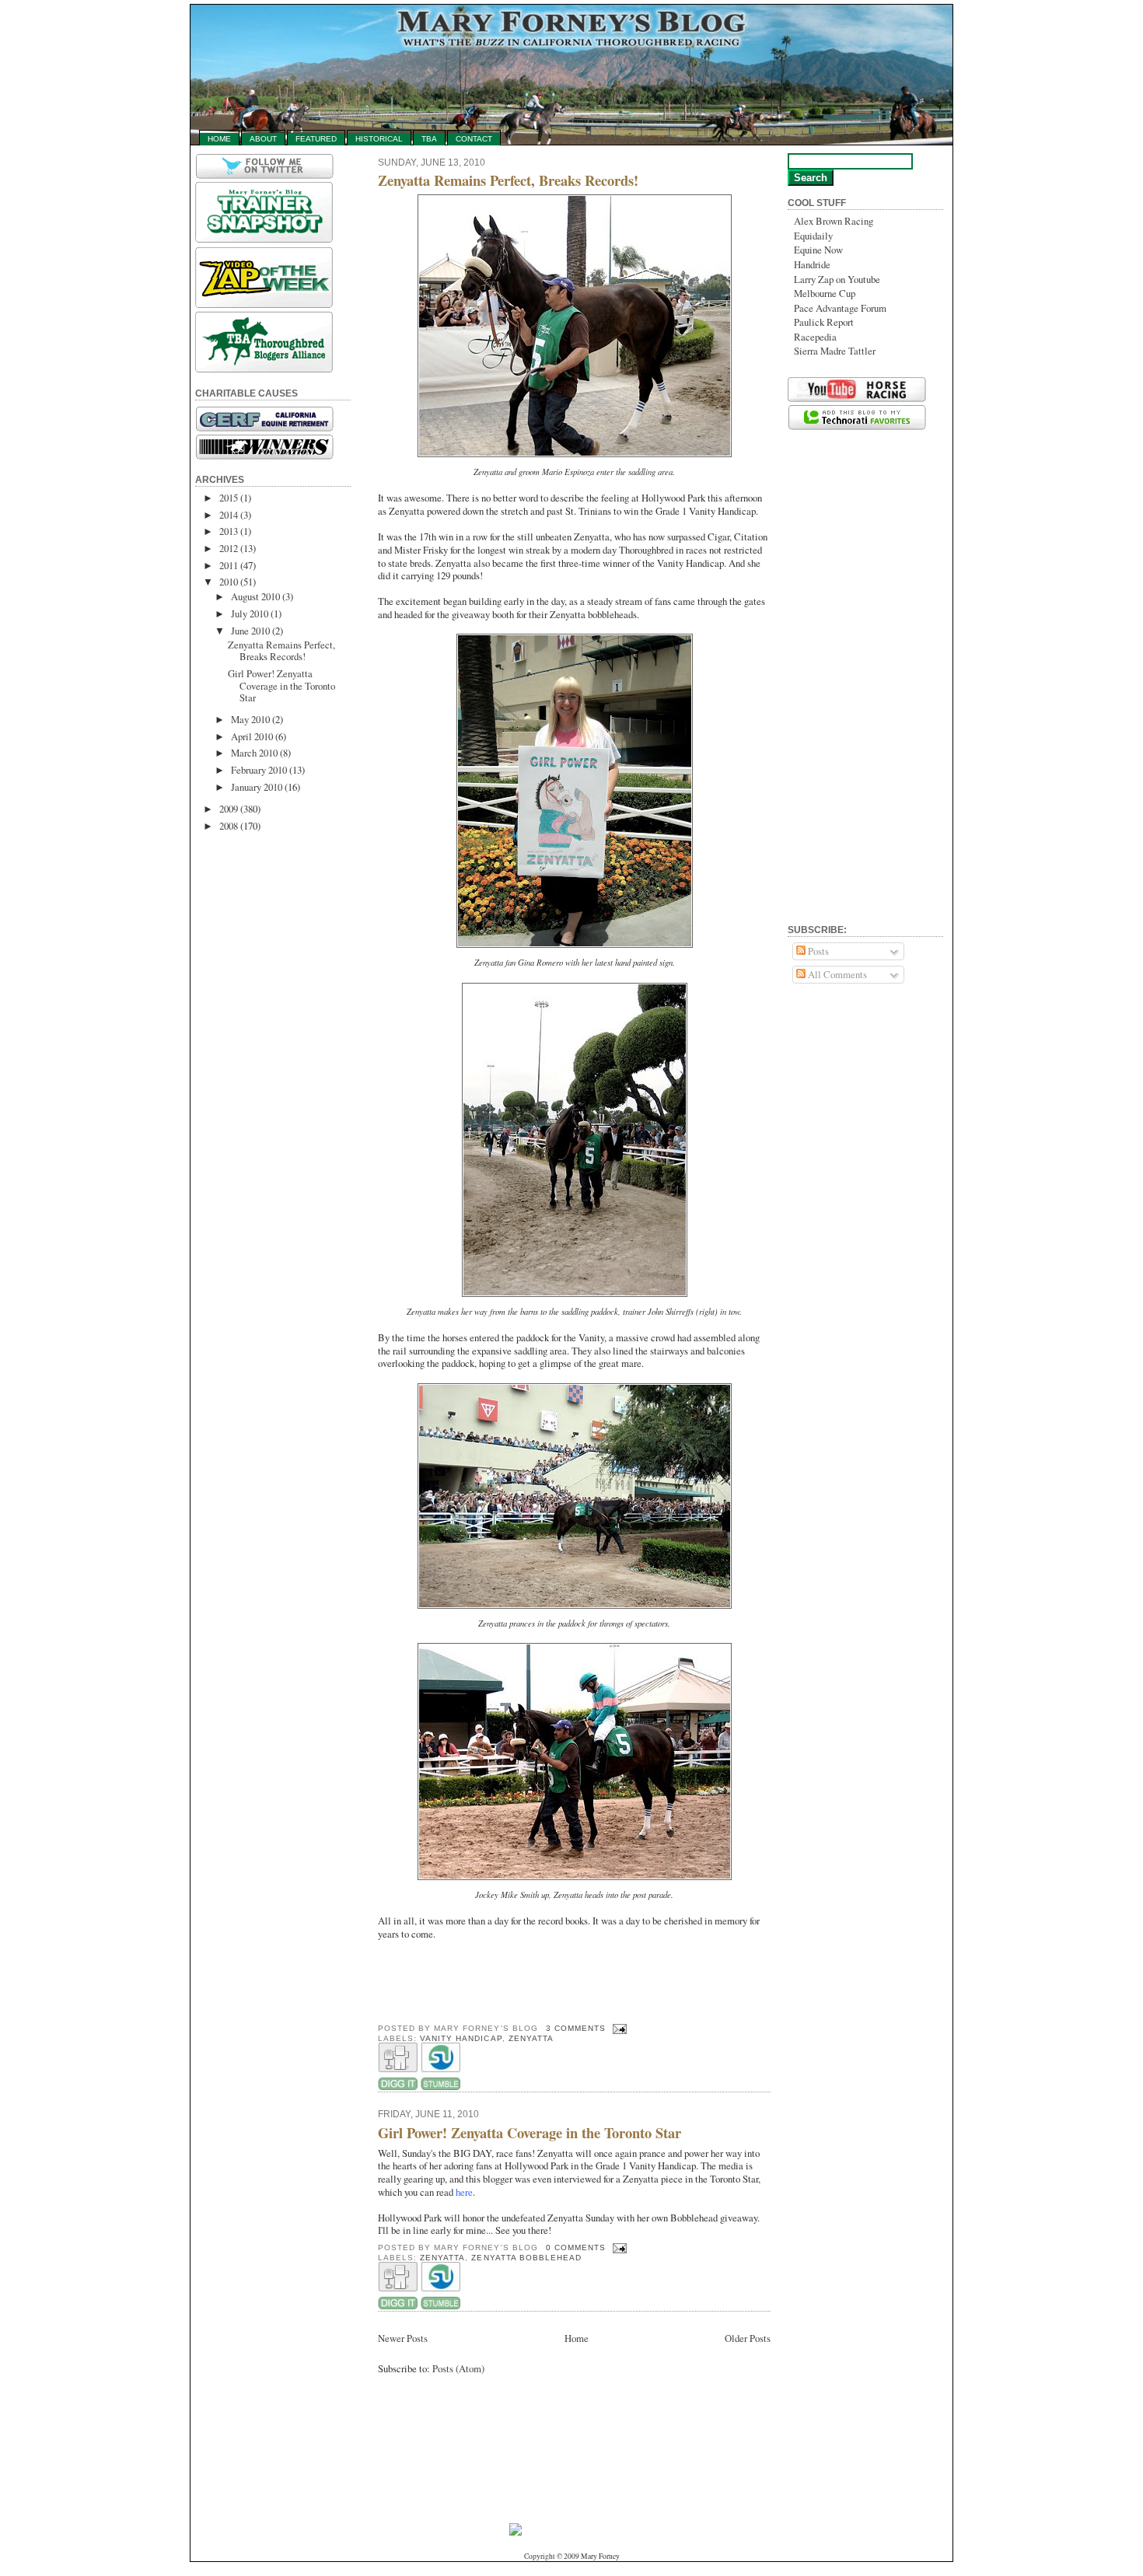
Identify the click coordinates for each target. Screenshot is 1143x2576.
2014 (229, 515)
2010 (229, 582)
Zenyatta (531, 2038)
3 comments (576, 2028)
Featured (316, 139)
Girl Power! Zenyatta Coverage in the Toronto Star (281, 685)
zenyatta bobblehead (526, 2258)
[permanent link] (440, 2087)
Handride (812, 264)
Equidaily (813, 236)
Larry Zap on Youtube (837, 279)
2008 (229, 826)
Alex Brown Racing (834, 221)
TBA (429, 139)
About (263, 139)
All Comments (836, 974)
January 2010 (257, 787)
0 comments (576, 2247)
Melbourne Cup (825, 293)
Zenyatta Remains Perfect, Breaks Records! (281, 650)
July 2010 (250, 613)
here (464, 2192)
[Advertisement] (257, 1081)
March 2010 (254, 753)
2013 (229, 531)
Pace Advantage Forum (840, 308)
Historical (379, 139)
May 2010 (250, 719)
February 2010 (259, 770)
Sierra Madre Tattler (835, 351)
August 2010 (255, 596)
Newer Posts (403, 2338)
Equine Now (818, 250)
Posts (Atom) (458, 2368)
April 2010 (252, 736)
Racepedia (815, 337)
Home (219, 139)
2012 (229, 548)
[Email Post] (618, 2028)
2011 (229, 565)
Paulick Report (824, 322)
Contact (474, 139)
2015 (229, 498)
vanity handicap (461, 2038)
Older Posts (748, 2338)
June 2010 (250, 631)
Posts (817, 951)
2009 (229, 809)
